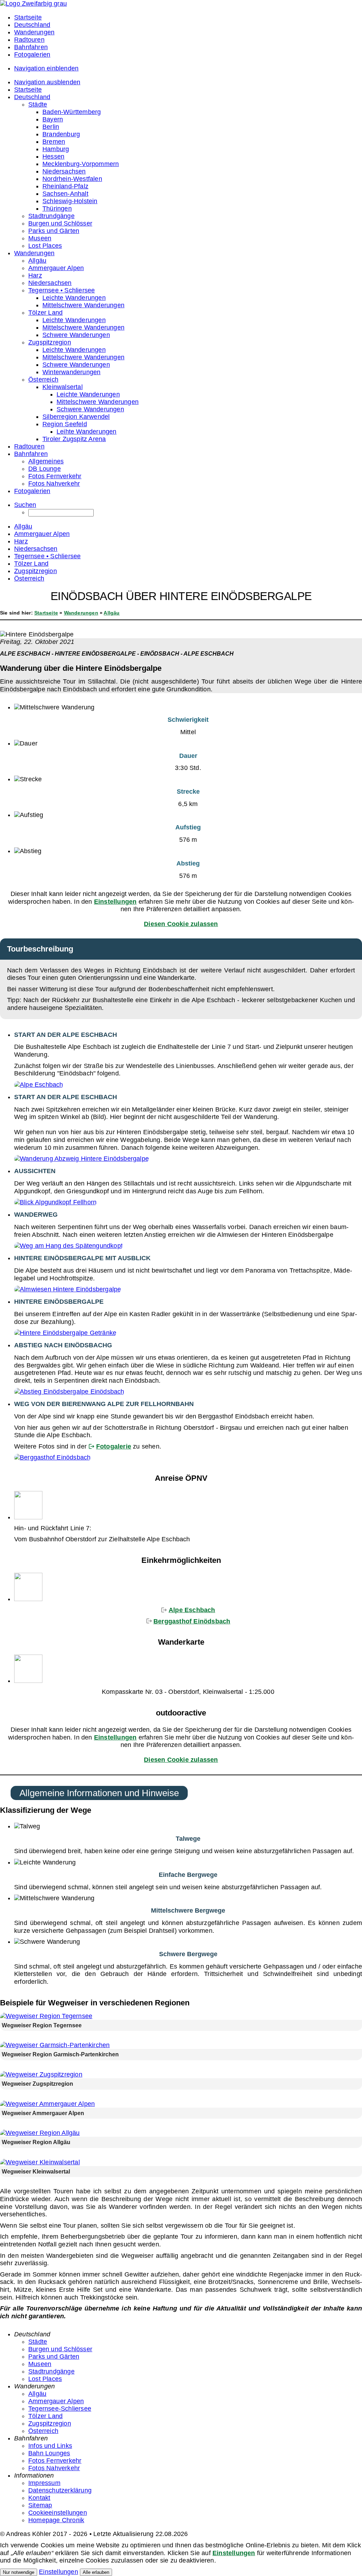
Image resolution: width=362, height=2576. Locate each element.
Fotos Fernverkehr (55, 2461)
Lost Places (45, 2379)
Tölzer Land (45, 2416)
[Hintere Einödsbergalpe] (68, 1289)
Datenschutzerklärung (60, 2490)
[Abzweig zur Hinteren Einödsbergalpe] (81, 1159)
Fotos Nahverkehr (54, 2468)
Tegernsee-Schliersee (60, 2409)
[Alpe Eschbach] (39, 1085)
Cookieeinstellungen (58, 2513)
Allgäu (112, 613)
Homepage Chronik (56, 2520)
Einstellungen (115, 902)
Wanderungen (81, 613)
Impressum (44, 2483)
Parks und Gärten (54, 2357)
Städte (38, 2342)
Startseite (46, 613)
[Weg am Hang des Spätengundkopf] (68, 1246)
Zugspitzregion (50, 2423)
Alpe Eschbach (192, 1610)
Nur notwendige (19, 2572)
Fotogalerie (114, 1446)
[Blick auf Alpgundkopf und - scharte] (55, 1202)
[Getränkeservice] (65, 1333)
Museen (40, 2364)
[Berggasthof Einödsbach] (52, 1457)
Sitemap (40, 2505)
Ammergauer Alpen (56, 2401)
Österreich (43, 2431)
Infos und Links (50, 2446)
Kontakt (39, 2498)
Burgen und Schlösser (60, 2349)
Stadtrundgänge (51, 2371)
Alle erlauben (96, 2572)
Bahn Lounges (49, 2453)
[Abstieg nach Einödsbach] (69, 1392)
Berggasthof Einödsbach (192, 1621)
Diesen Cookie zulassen (181, 924)
